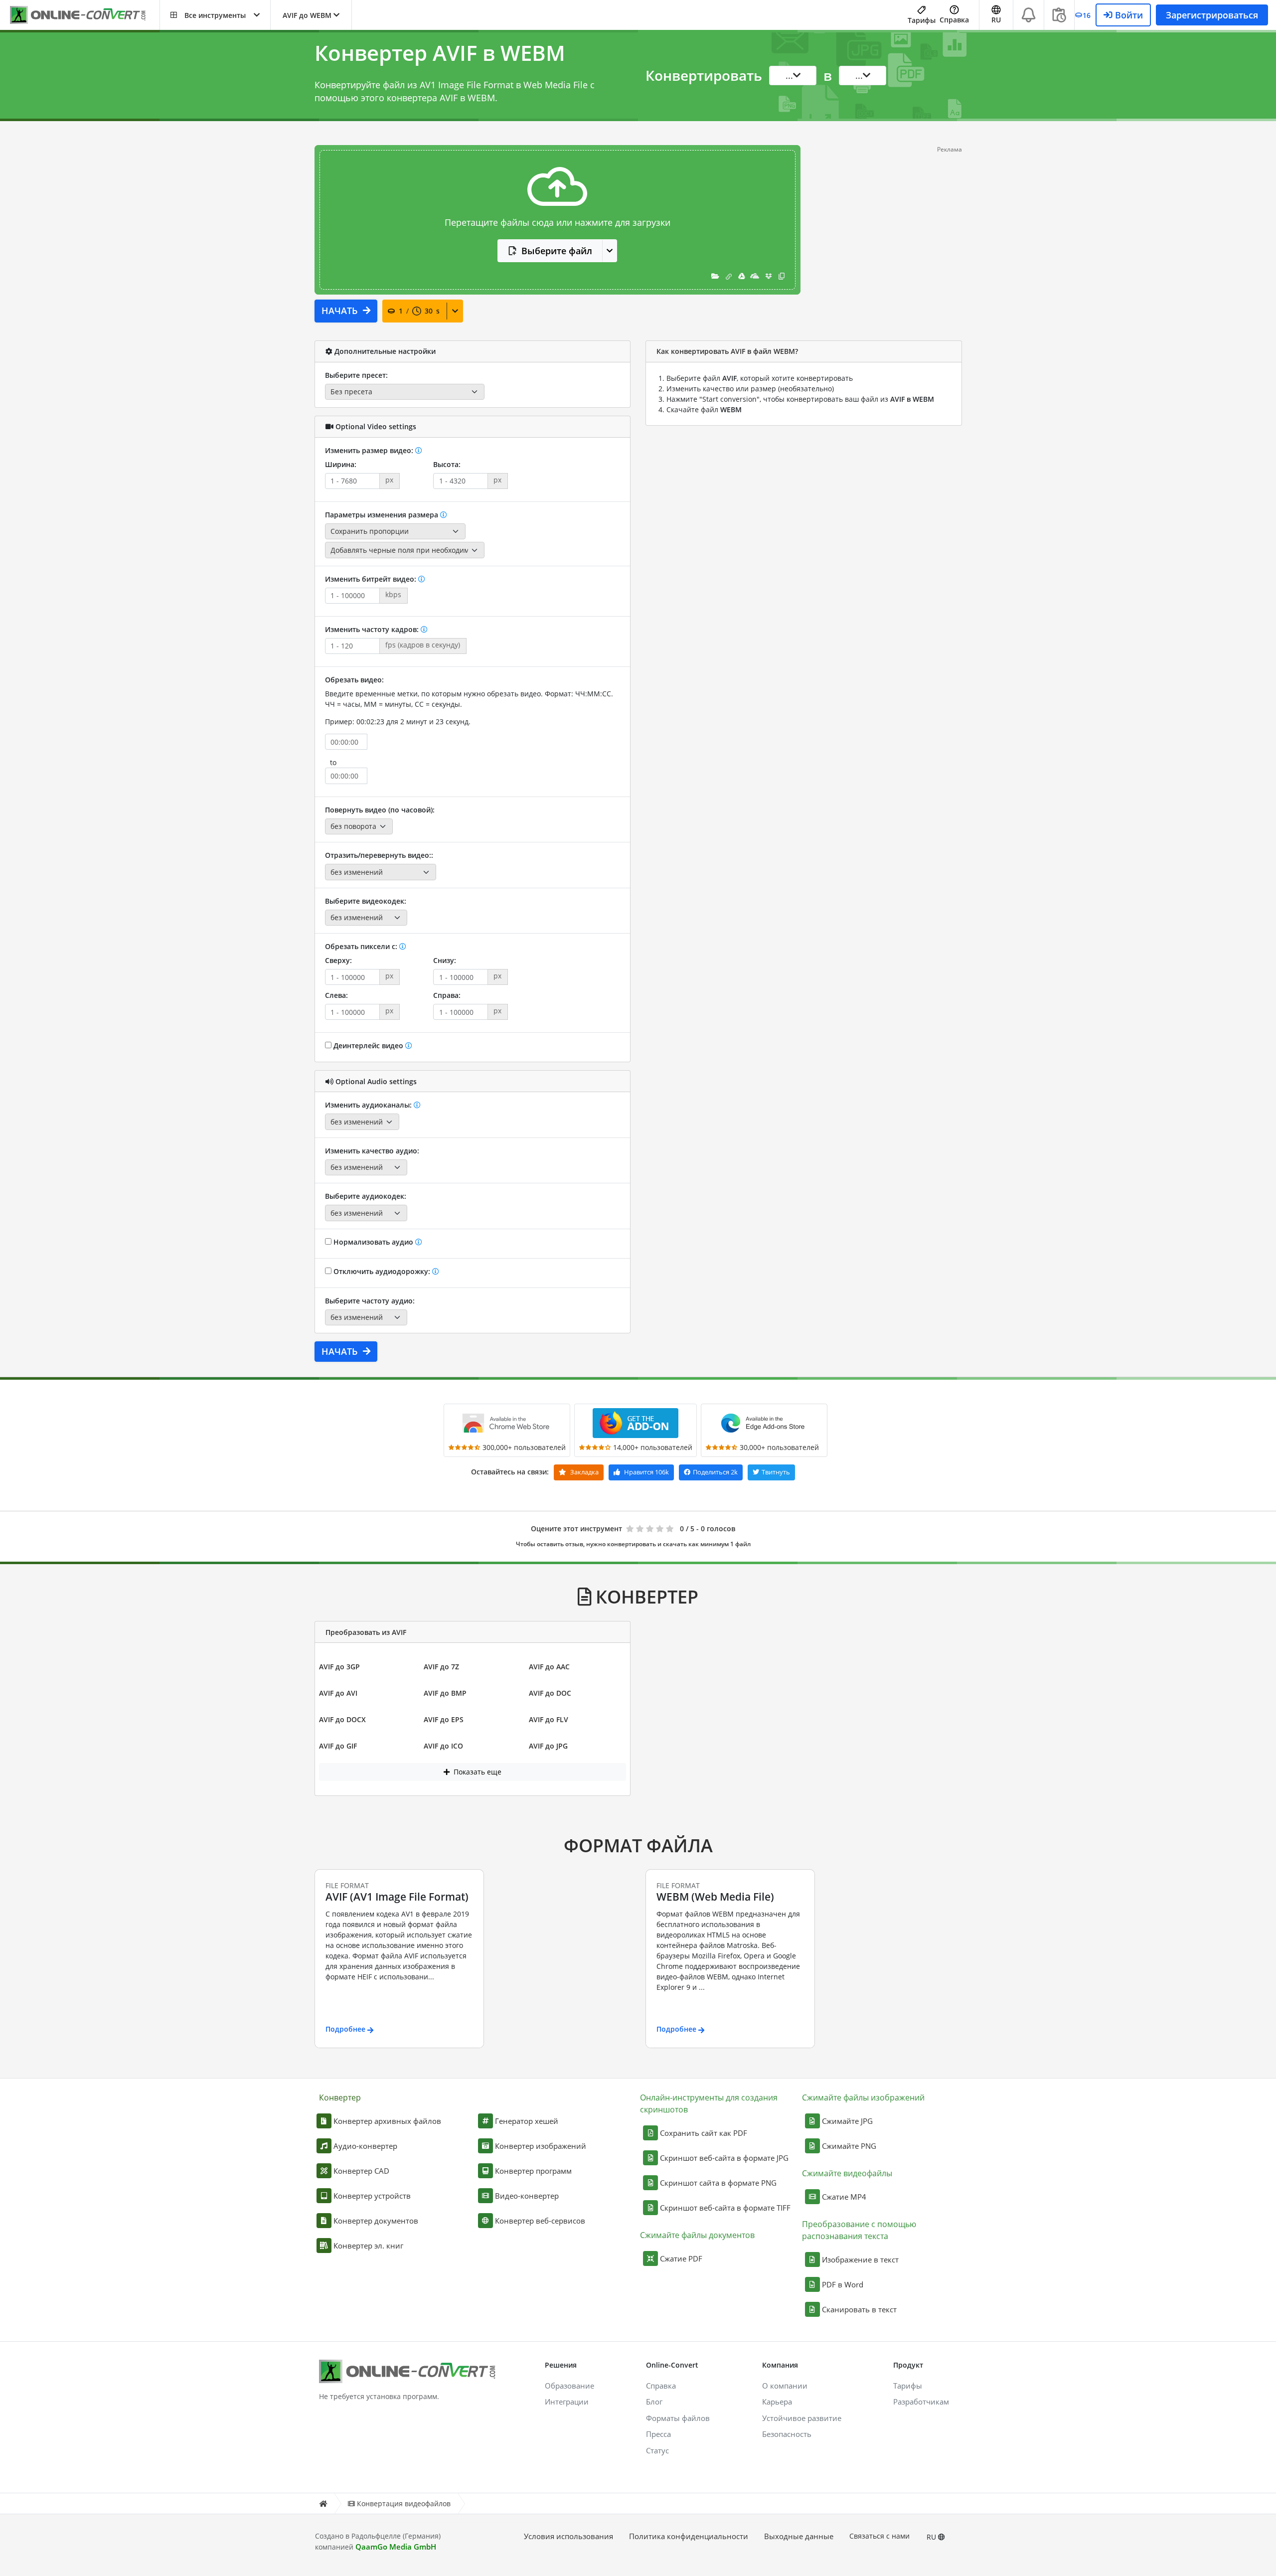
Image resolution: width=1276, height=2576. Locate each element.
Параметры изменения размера (383, 515)
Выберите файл (557, 251)
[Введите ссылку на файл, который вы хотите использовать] (729, 276)
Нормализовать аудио (373, 1242)
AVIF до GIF (338, 1746)
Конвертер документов (376, 2221)
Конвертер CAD (361, 2171)
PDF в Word (843, 2284)
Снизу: (445, 960)
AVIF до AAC (549, 1667)
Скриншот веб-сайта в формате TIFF (725, 2208)
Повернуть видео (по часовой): (380, 810)
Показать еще (477, 1772)
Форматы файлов (678, 2418)
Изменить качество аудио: (372, 1151)
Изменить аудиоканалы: (369, 1105)
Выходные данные (799, 2536)
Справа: (447, 995)
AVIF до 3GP (339, 1667)
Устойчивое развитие (802, 2418)
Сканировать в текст (859, 2309)
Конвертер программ (533, 2171)
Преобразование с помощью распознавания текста (859, 2230)
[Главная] (323, 2503)
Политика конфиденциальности (689, 2536)
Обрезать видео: (354, 680)
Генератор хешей (527, 2121)
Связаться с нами (879, 2536)
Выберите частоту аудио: (370, 1301)
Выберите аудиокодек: (366, 1196)
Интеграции (567, 2402)
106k (646, 1472)
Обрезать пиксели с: (362, 946)
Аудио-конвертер (365, 2146)
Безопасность (787, 2434)
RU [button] (996, 20)
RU (932, 2537)
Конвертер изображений (541, 2146)
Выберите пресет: (356, 375)
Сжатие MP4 (844, 2197)
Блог (654, 2402)
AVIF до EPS (444, 1719)
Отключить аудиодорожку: (382, 1271)
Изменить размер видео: (370, 450)
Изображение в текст (860, 2259)
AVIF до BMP (445, 1693)
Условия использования (568, 2536)
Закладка (584, 1472)
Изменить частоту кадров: (373, 629)
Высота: (447, 464)
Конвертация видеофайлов (404, 2503)
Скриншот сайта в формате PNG (718, 2183)
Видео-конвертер (527, 2196)
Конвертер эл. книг (368, 2246)
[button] (215, 15)
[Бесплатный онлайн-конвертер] (85, 15)
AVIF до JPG (548, 1746)
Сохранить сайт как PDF (704, 2133)
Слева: (336, 995)
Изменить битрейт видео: (372, 579)
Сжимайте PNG (849, 2146)
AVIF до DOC (550, 1693)
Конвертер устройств (372, 2196)
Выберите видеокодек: (366, 901)
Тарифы (922, 20)
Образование (569, 2386)
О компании (785, 2386)
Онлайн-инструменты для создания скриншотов (709, 2103)
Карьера (777, 2402)
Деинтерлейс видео (368, 1046)
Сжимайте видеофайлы (847, 2173)
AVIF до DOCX (342, 1719)
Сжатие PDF (681, 2258)
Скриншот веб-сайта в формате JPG (724, 2158)
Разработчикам (921, 2402)
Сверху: (338, 960)
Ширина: (341, 464)
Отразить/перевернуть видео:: (379, 855)
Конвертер (340, 2097)
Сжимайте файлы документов (697, 2235)
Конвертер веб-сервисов (540, 2221)
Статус (657, 2450)
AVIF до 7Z (441, 1667)
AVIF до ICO (443, 1746)
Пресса (658, 2434)
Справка (954, 20)
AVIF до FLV (549, 1719)
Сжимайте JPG (847, 2121)
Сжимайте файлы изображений (863, 2097)
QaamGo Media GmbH (396, 2547)
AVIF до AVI (338, 1693)
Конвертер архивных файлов (387, 2121)
